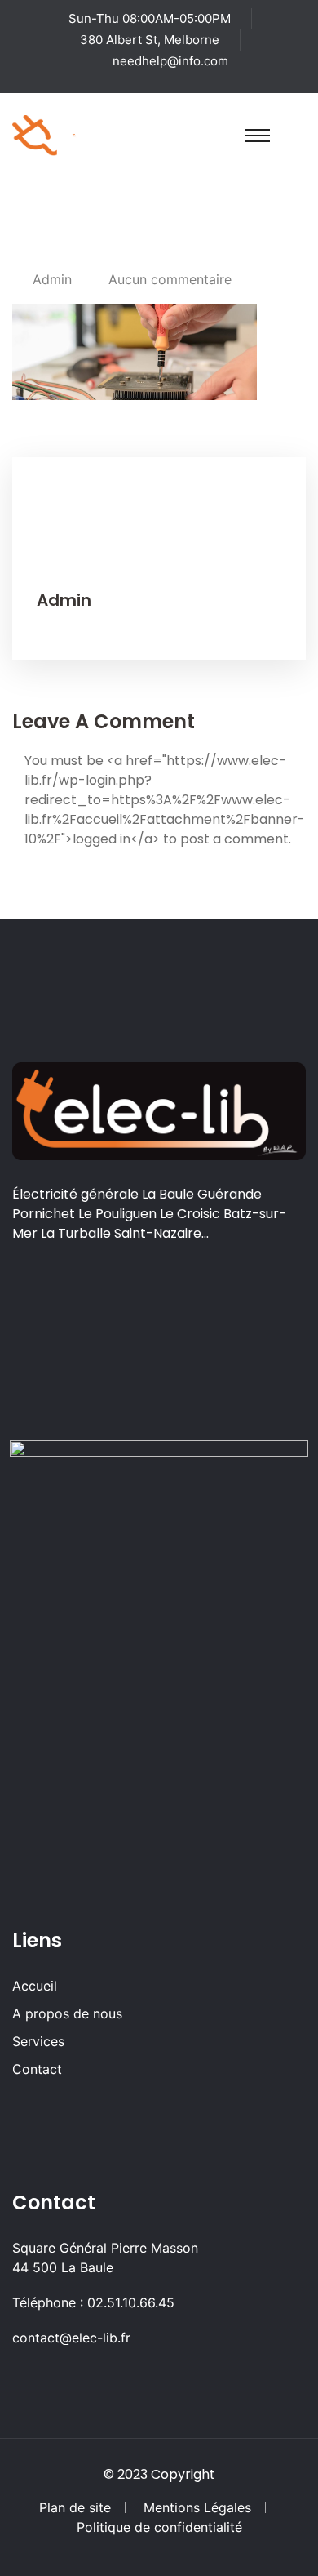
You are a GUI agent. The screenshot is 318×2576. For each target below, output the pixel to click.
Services (38, 2041)
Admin (52, 279)
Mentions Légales (197, 2507)
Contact (37, 2069)
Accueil (35, 1986)
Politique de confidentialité (159, 2527)
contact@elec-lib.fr (71, 2338)
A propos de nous (67, 2013)
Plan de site (75, 2507)
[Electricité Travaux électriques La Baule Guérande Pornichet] (74, 134)
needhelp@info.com (170, 61)
